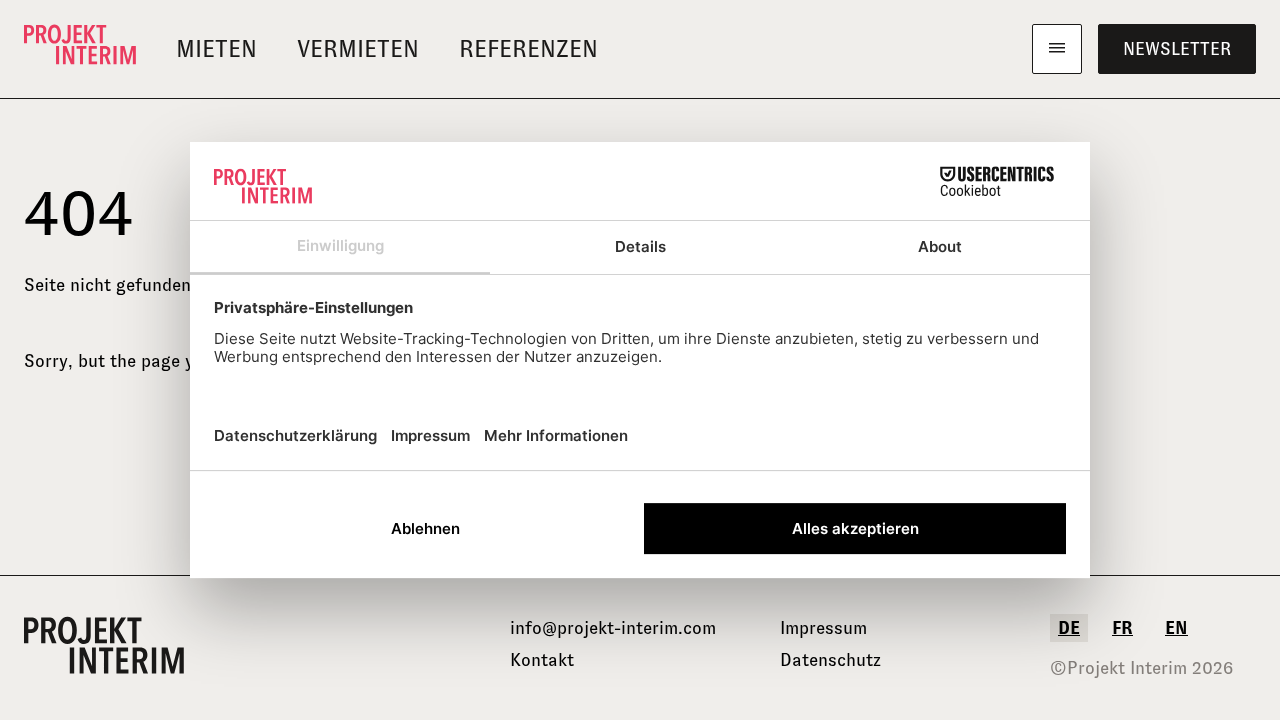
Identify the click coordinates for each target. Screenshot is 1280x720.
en (1176, 628)
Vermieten (358, 49)
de (1069, 628)
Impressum (823, 628)
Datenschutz (830, 660)
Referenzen (528, 49)
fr (1122, 628)
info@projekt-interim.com (613, 628)
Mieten (216, 49)
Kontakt (542, 660)
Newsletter (1177, 49)
